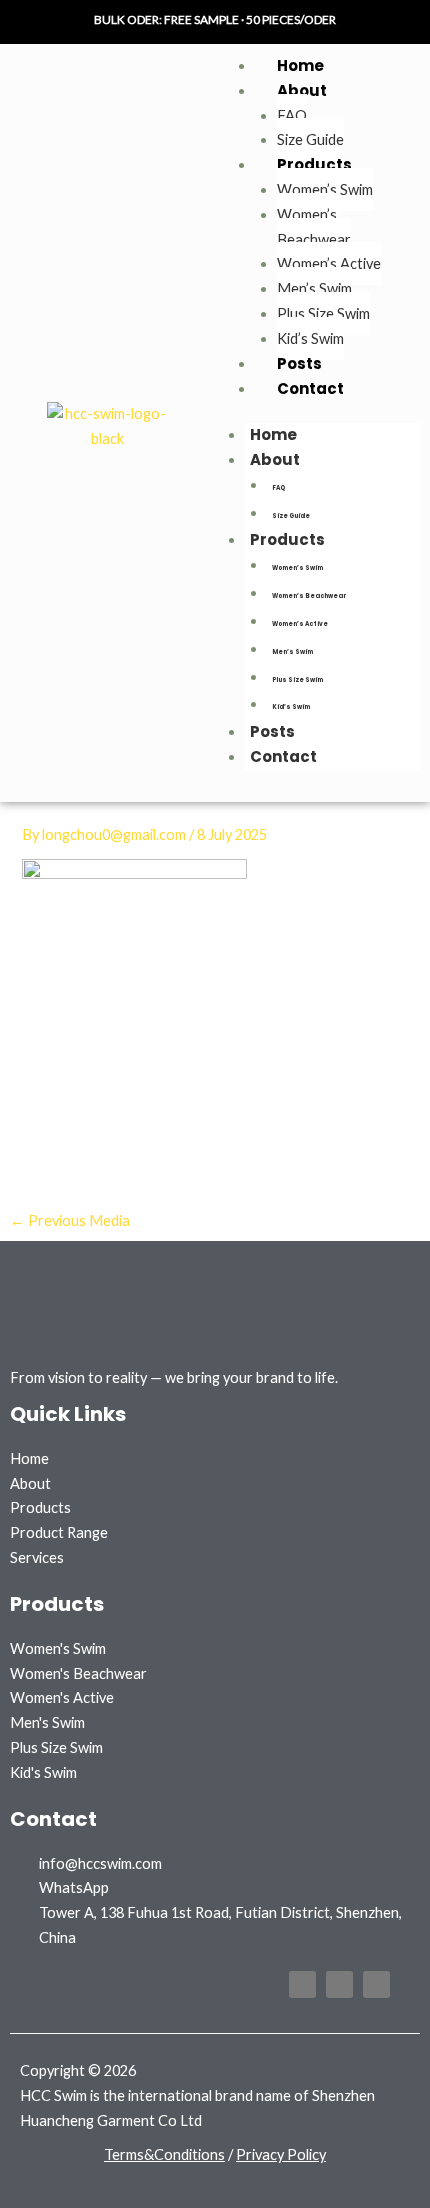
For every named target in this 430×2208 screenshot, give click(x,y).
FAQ (292, 115)
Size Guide (310, 139)
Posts (299, 363)
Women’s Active (329, 263)
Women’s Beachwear (314, 227)
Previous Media (70, 1220)
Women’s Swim (325, 189)
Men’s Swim (314, 288)
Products (314, 164)
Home (300, 65)
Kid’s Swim (310, 338)
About (302, 90)
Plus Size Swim (323, 313)
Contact (310, 388)
